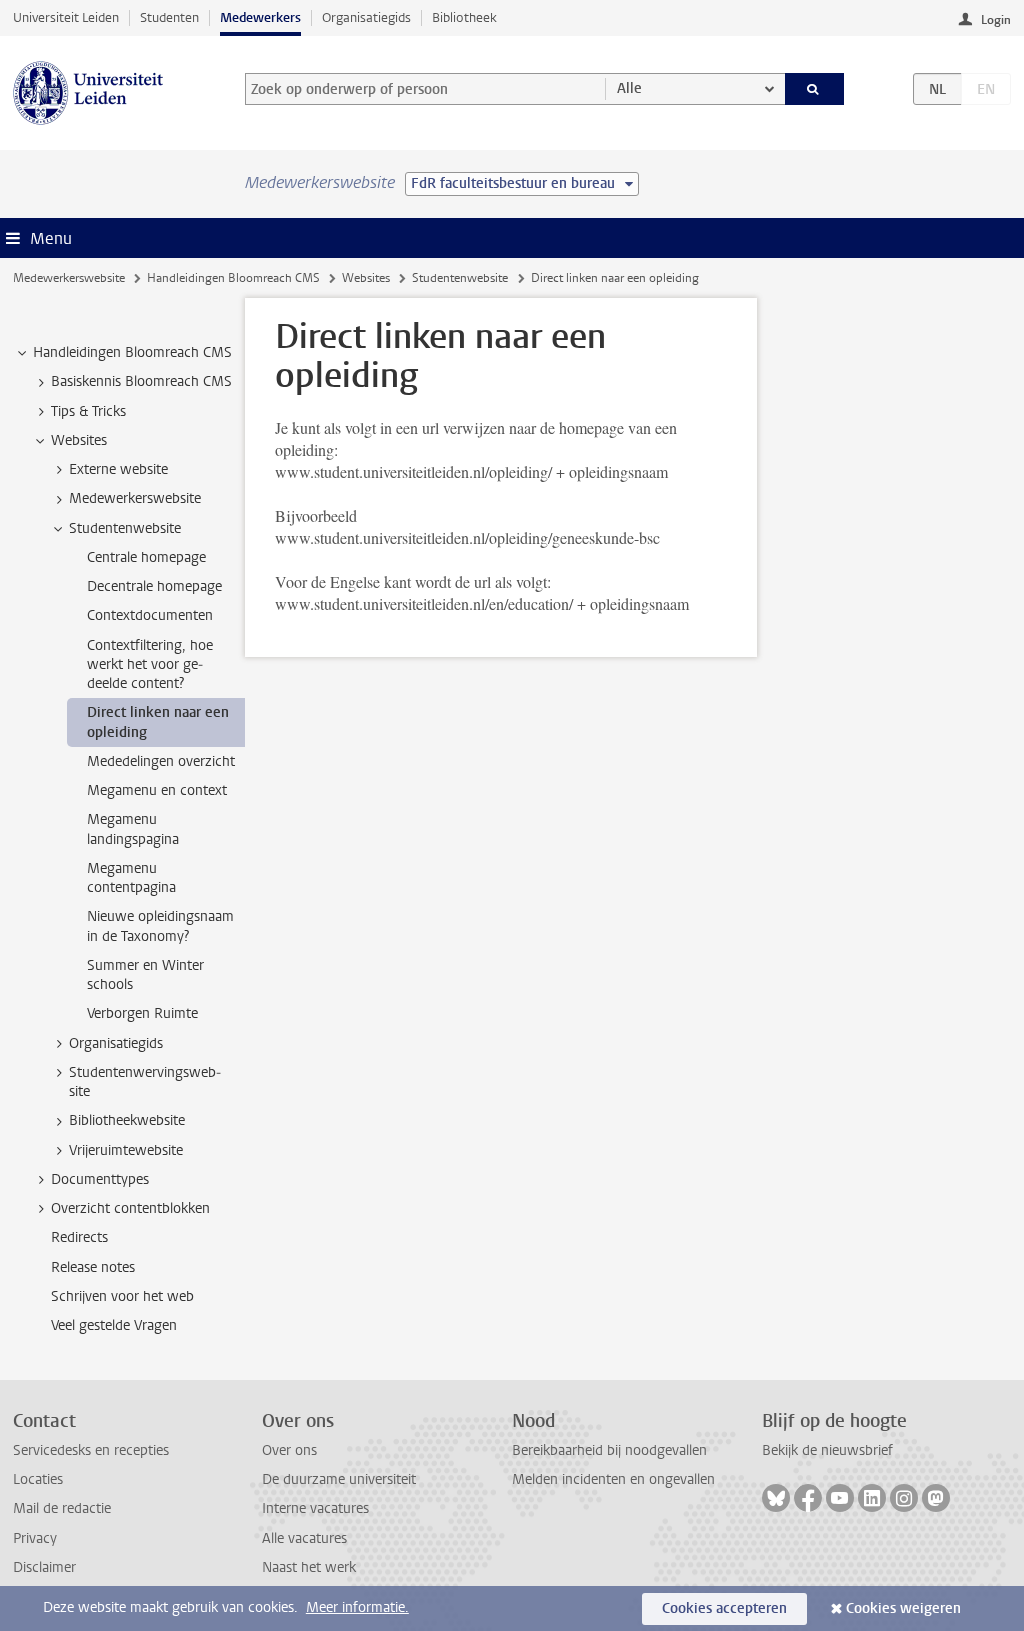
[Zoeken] (815, 89)
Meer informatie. (357, 1607)
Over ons (289, 1450)
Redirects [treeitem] (79, 1237)
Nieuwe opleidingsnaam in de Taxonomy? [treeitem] (160, 926)
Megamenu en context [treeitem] (157, 790)
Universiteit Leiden (66, 17)
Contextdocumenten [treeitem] (150, 615)
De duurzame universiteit (339, 1479)
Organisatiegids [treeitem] (116, 1043)
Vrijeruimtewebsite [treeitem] (126, 1150)
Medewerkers (260, 17)
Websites (366, 278)
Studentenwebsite (460, 278)
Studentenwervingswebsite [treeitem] (145, 1082)
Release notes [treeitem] (93, 1267)
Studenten (169, 17)
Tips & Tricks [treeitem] (88, 411)
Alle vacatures (304, 1538)
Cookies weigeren (903, 1608)
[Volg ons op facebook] (808, 1498)
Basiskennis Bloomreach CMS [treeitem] (141, 381)
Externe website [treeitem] (118, 469)
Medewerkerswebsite (69, 278)
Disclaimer (44, 1567)
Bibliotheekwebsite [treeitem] (127, 1120)
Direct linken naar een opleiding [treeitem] (158, 722)
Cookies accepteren (724, 1608)
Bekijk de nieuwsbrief (827, 1450)
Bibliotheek (464, 17)
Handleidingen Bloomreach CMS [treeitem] (132, 352)
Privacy (35, 1538)
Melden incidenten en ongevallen (613, 1479)
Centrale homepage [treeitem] (146, 557)
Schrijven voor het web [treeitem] (122, 1296)
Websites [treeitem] (79, 440)
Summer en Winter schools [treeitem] (145, 975)
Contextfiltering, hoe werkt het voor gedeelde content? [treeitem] (150, 665)
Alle (629, 88)
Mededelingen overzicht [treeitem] (161, 761)
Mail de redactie (62, 1508)
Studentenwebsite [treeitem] (125, 528)
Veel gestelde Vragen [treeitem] (114, 1325)
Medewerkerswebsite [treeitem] (135, 498)
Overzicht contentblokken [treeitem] (130, 1208)
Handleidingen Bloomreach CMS (233, 278)
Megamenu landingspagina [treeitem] (133, 829)
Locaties (38, 1479)
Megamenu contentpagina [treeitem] (131, 878)
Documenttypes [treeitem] (100, 1179)
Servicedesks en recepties (91, 1450)
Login (996, 20)
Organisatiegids (366, 17)
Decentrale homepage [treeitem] (154, 586)
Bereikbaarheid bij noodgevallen (609, 1450)
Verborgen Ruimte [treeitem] (142, 1013)
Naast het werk (309, 1567)
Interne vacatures (315, 1508)
